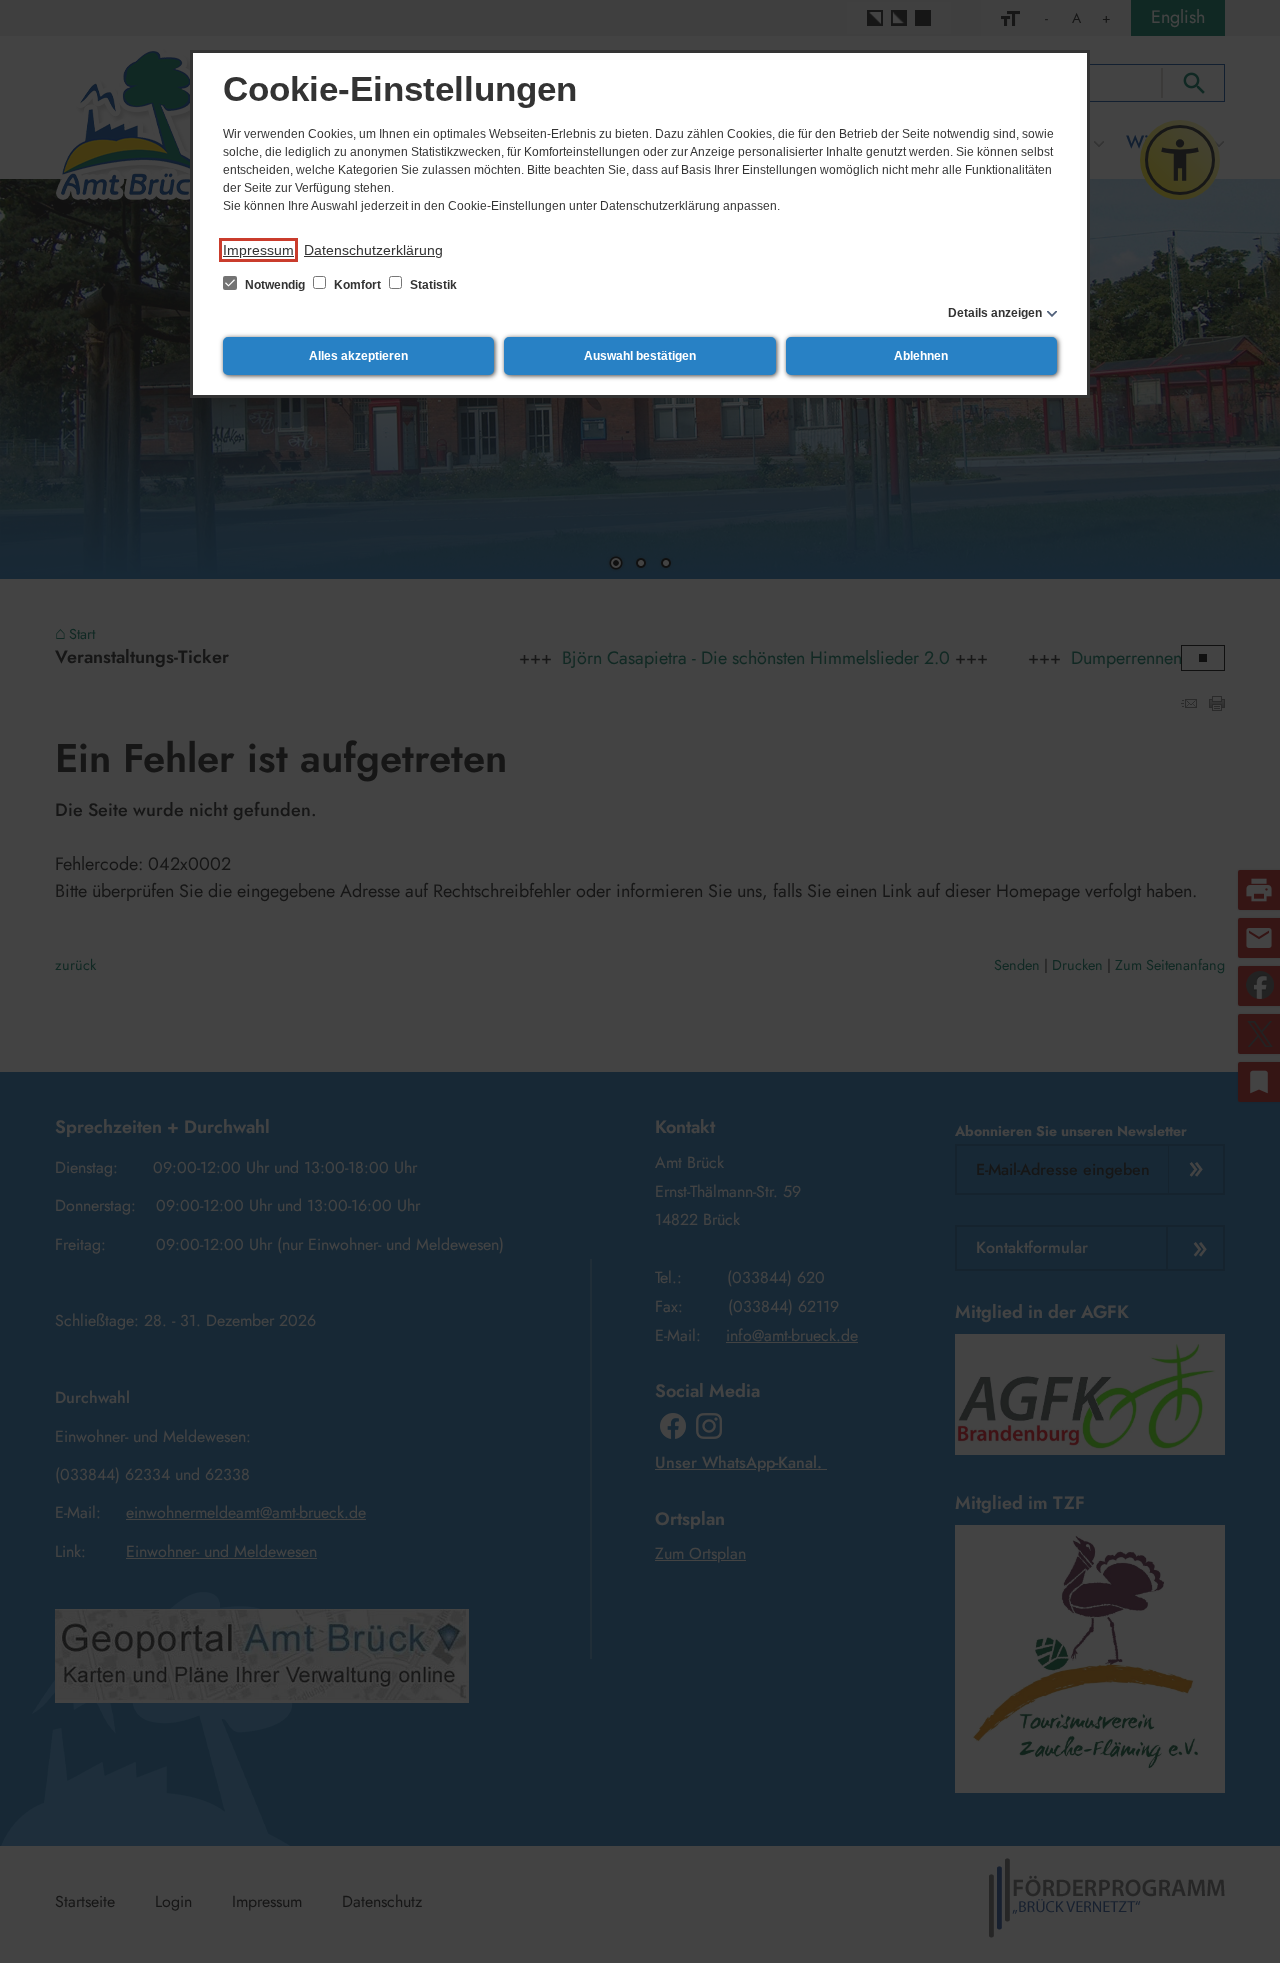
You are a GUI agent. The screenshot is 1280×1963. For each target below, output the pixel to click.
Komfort (357, 285)
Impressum (258, 250)
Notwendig (275, 285)
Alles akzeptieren (358, 356)
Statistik (432, 285)
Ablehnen (921, 356)
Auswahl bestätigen (640, 356)
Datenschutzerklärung (373, 250)
